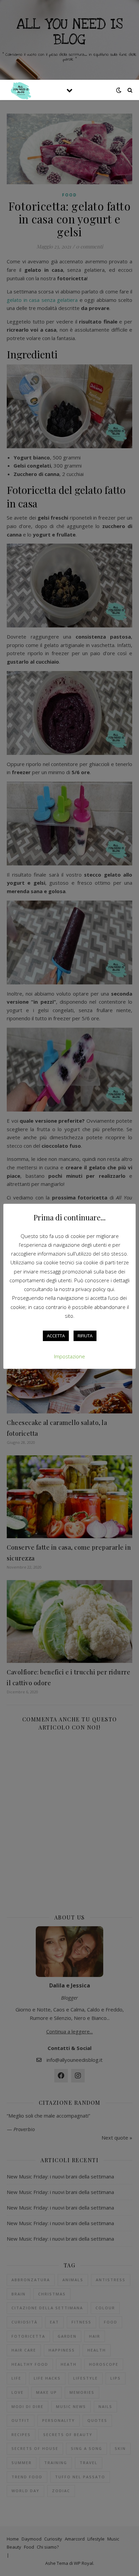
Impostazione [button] (69, 1356)
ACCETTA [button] (56, 1336)
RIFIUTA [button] (85, 1336)
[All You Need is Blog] (20, 90)
